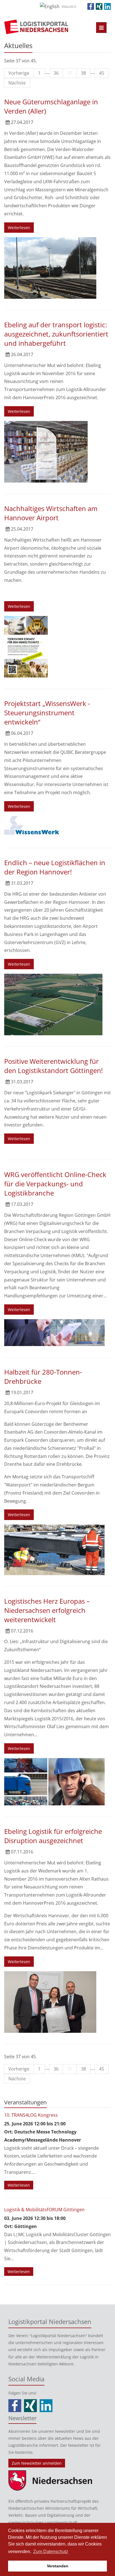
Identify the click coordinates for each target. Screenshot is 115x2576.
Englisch (69, 7)
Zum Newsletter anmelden (37, 2463)
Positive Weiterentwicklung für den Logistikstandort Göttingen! (53, 1066)
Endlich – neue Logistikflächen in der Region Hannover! (55, 867)
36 (56, 73)
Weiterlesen (19, 228)
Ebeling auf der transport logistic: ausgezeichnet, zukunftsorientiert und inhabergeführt (56, 334)
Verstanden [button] (58, 2566)
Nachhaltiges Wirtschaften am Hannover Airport (51, 513)
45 (102, 73)
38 (83, 73)
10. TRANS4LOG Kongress (31, 2115)
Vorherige (19, 73)
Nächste (17, 83)
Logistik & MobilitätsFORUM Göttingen (44, 2210)
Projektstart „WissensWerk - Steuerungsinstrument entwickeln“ (47, 713)
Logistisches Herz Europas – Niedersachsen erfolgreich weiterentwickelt (47, 1610)
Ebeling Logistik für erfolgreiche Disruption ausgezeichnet (53, 1836)
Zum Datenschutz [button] (51, 2552)
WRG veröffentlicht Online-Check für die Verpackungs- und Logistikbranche (55, 1184)
